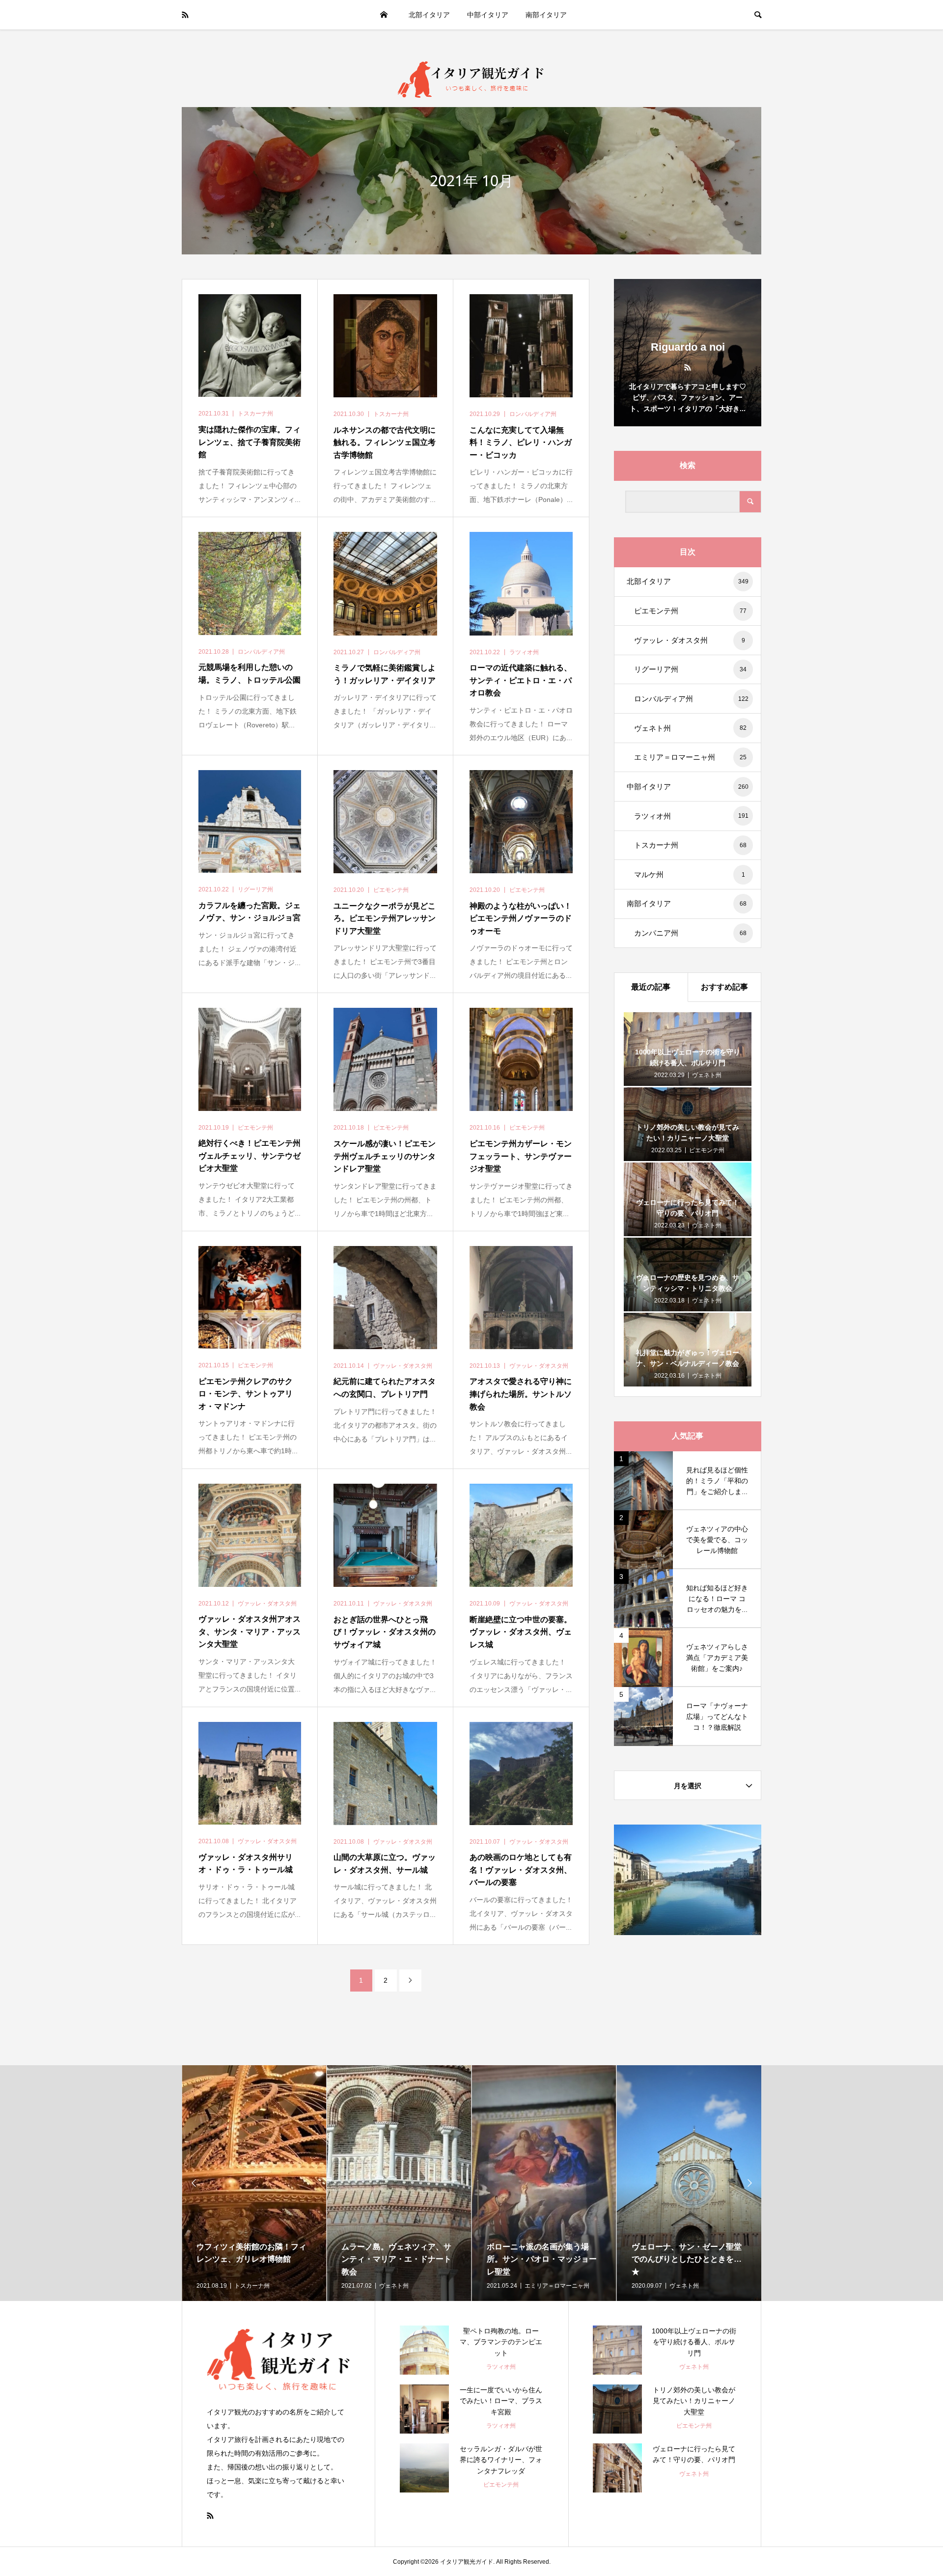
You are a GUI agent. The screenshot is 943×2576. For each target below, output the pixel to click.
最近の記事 (651, 987)
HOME (384, 15)
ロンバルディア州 (691, 699)
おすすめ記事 (724, 987)
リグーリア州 (690, 669)
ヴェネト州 (690, 728)
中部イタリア (488, 15)
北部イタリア (429, 15)
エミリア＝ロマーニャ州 (690, 757)
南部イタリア (546, 15)
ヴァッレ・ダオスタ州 (690, 640)
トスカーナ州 (690, 845)
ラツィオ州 (691, 816)
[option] (254, 2183)
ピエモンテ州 (690, 611)
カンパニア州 (690, 933)
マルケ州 (690, 874)
